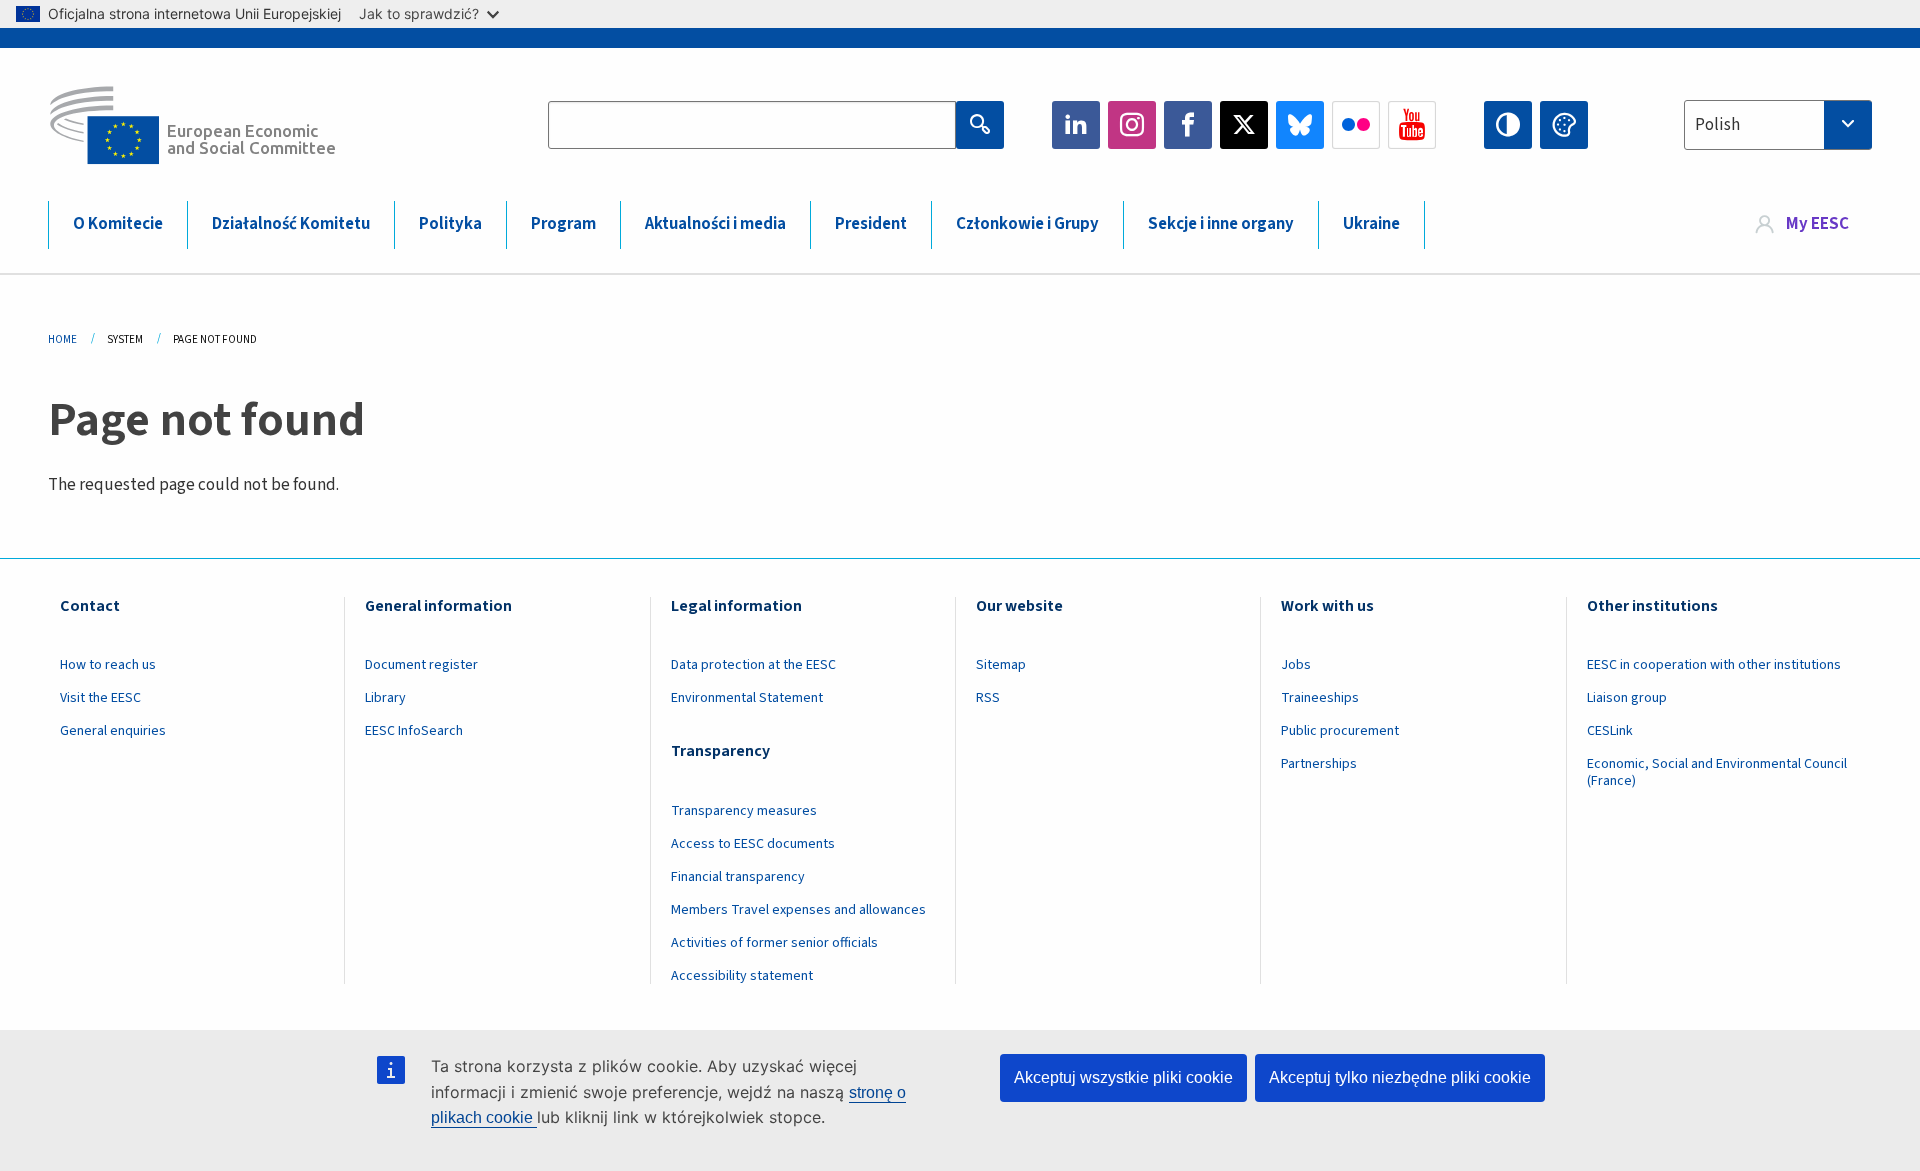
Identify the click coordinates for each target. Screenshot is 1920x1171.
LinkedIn (1076, 125)
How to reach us (108, 665)
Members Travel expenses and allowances (798, 910)
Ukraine (1371, 224)
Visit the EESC (100, 698)
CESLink (1610, 731)
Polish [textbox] (1717, 125)
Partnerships (1319, 764)
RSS (988, 698)
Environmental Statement (747, 698)
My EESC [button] (1817, 224)
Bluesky (1300, 125)
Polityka (450, 224)
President (871, 224)
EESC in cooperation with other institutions (1714, 665)
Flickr (1356, 125)
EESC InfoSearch (414, 731)
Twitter (1244, 125)
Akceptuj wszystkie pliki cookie (1123, 1077)
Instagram (1132, 125)
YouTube (1412, 125)
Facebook (1188, 125)
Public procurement (1340, 731)
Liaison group (1627, 698)
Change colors (1564, 125)
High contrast (1508, 125)
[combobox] (1778, 125)
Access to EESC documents (753, 844)
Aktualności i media (715, 224)
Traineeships (1320, 698)
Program (563, 224)
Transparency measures (744, 811)
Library (385, 698)
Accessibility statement (742, 976)
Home (62, 339)
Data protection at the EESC (753, 665)
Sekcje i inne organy (1221, 224)
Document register (421, 665)
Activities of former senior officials (774, 943)
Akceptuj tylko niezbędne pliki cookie (1400, 1077)
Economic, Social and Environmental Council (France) (1717, 772)
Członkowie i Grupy (1027, 224)
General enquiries (113, 731)
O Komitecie (118, 224)
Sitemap (1001, 665)
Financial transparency (738, 877)
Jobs (1296, 665)
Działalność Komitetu (291, 224)
